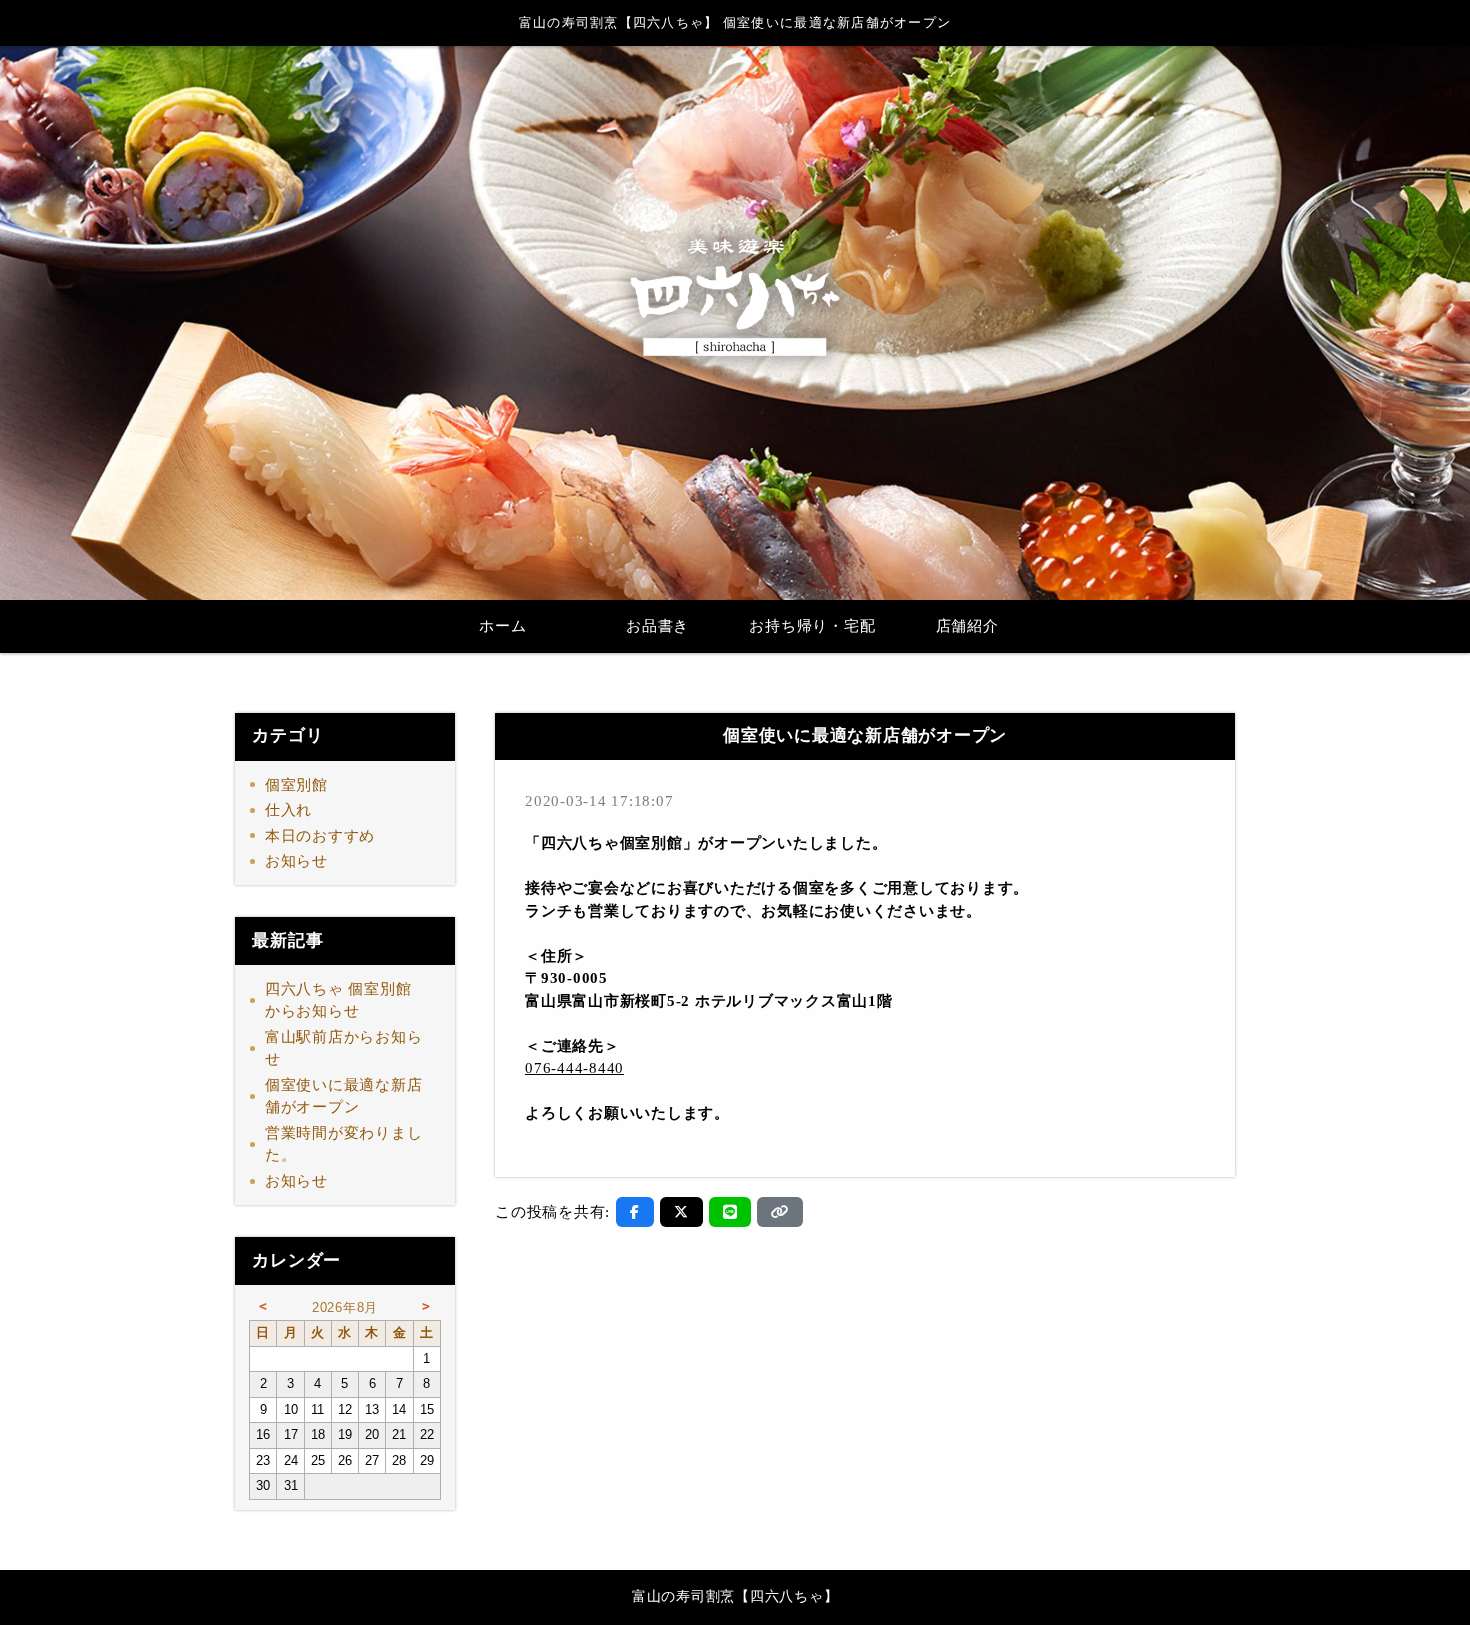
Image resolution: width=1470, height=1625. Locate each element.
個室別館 (296, 785)
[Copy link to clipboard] (780, 1212)
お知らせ (296, 861)
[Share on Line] (730, 1212)
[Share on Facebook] (635, 1212)
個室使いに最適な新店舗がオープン (344, 1096)
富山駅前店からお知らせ (344, 1048)
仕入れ (288, 810)
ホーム (502, 626)
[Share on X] (681, 1212)
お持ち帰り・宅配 (812, 626)
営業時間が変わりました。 (344, 1144)
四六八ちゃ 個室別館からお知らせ (338, 1000)
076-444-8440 (574, 1068)
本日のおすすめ (320, 836)
